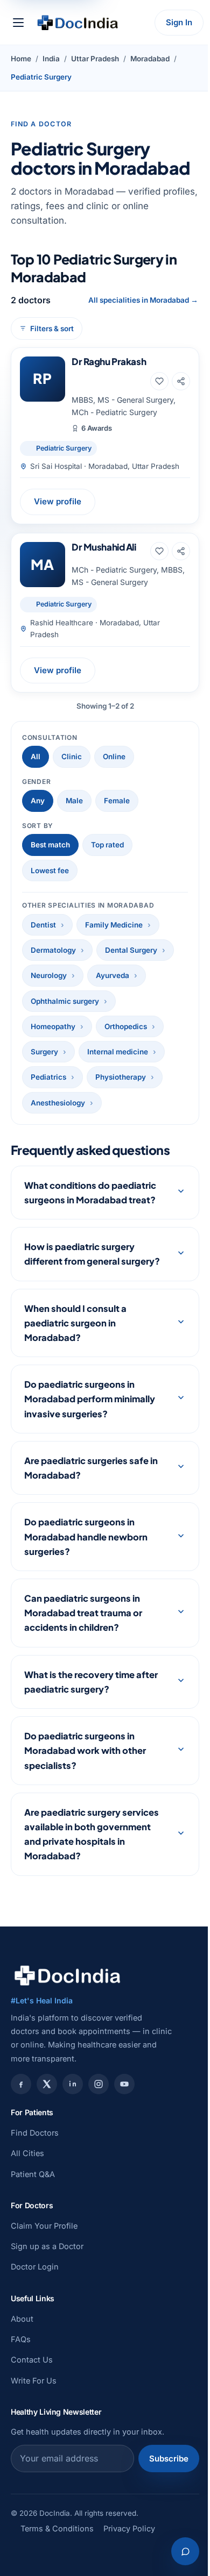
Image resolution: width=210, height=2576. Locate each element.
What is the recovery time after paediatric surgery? (91, 1696)
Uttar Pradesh (95, 59)
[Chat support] (177, 2551)
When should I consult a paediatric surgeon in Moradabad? (75, 1337)
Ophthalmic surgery (65, 1001)
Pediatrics (48, 1077)
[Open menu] (18, 23)
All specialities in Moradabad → (143, 300)
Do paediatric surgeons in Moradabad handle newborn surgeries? (86, 1551)
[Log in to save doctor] (159, 381)
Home (21, 59)
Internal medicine (118, 1052)
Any (38, 801)
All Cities (27, 2168)
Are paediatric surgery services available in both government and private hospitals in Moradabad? (92, 1849)
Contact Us (32, 2375)
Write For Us (34, 2395)
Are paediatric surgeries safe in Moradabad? (91, 1482)
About (22, 2333)
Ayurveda (113, 975)
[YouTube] (124, 2099)
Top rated (107, 845)
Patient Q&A (33, 2189)
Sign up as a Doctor (47, 2261)
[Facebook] (21, 2099)
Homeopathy (53, 1026)
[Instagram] (99, 2099)
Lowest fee (50, 870)
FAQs (21, 2354)
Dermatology (53, 950)
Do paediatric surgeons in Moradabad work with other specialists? (85, 1765)
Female (117, 801)
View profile (58, 501)
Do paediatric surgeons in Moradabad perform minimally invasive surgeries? (90, 1413)
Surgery (44, 1052)
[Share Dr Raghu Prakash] (181, 381)
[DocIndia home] (78, 23)
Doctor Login (35, 2282)
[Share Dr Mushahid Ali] (181, 551)
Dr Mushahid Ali (104, 547)
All (36, 757)
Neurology (49, 975)
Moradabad (150, 59)
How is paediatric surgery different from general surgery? (79, 1261)
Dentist (43, 925)
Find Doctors (35, 2147)
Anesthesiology (58, 1103)
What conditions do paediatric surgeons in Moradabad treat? (90, 1193)
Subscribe (161, 2473)
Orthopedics (126, 1026)
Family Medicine (114, 925)
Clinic (72, 757)
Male (74, 801)
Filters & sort (52, 329)
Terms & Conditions (57, 2543)
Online (114, 757)
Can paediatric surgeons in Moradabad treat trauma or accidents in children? (83, 1627)
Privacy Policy (129, 2543)
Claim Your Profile (44, 2240)
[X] (47, 2099)
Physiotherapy (121, 1077)
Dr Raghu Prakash (109, 361)
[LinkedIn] (73, 2099)
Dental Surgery (131, 950)
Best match (50, 845)
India (51, 59)
